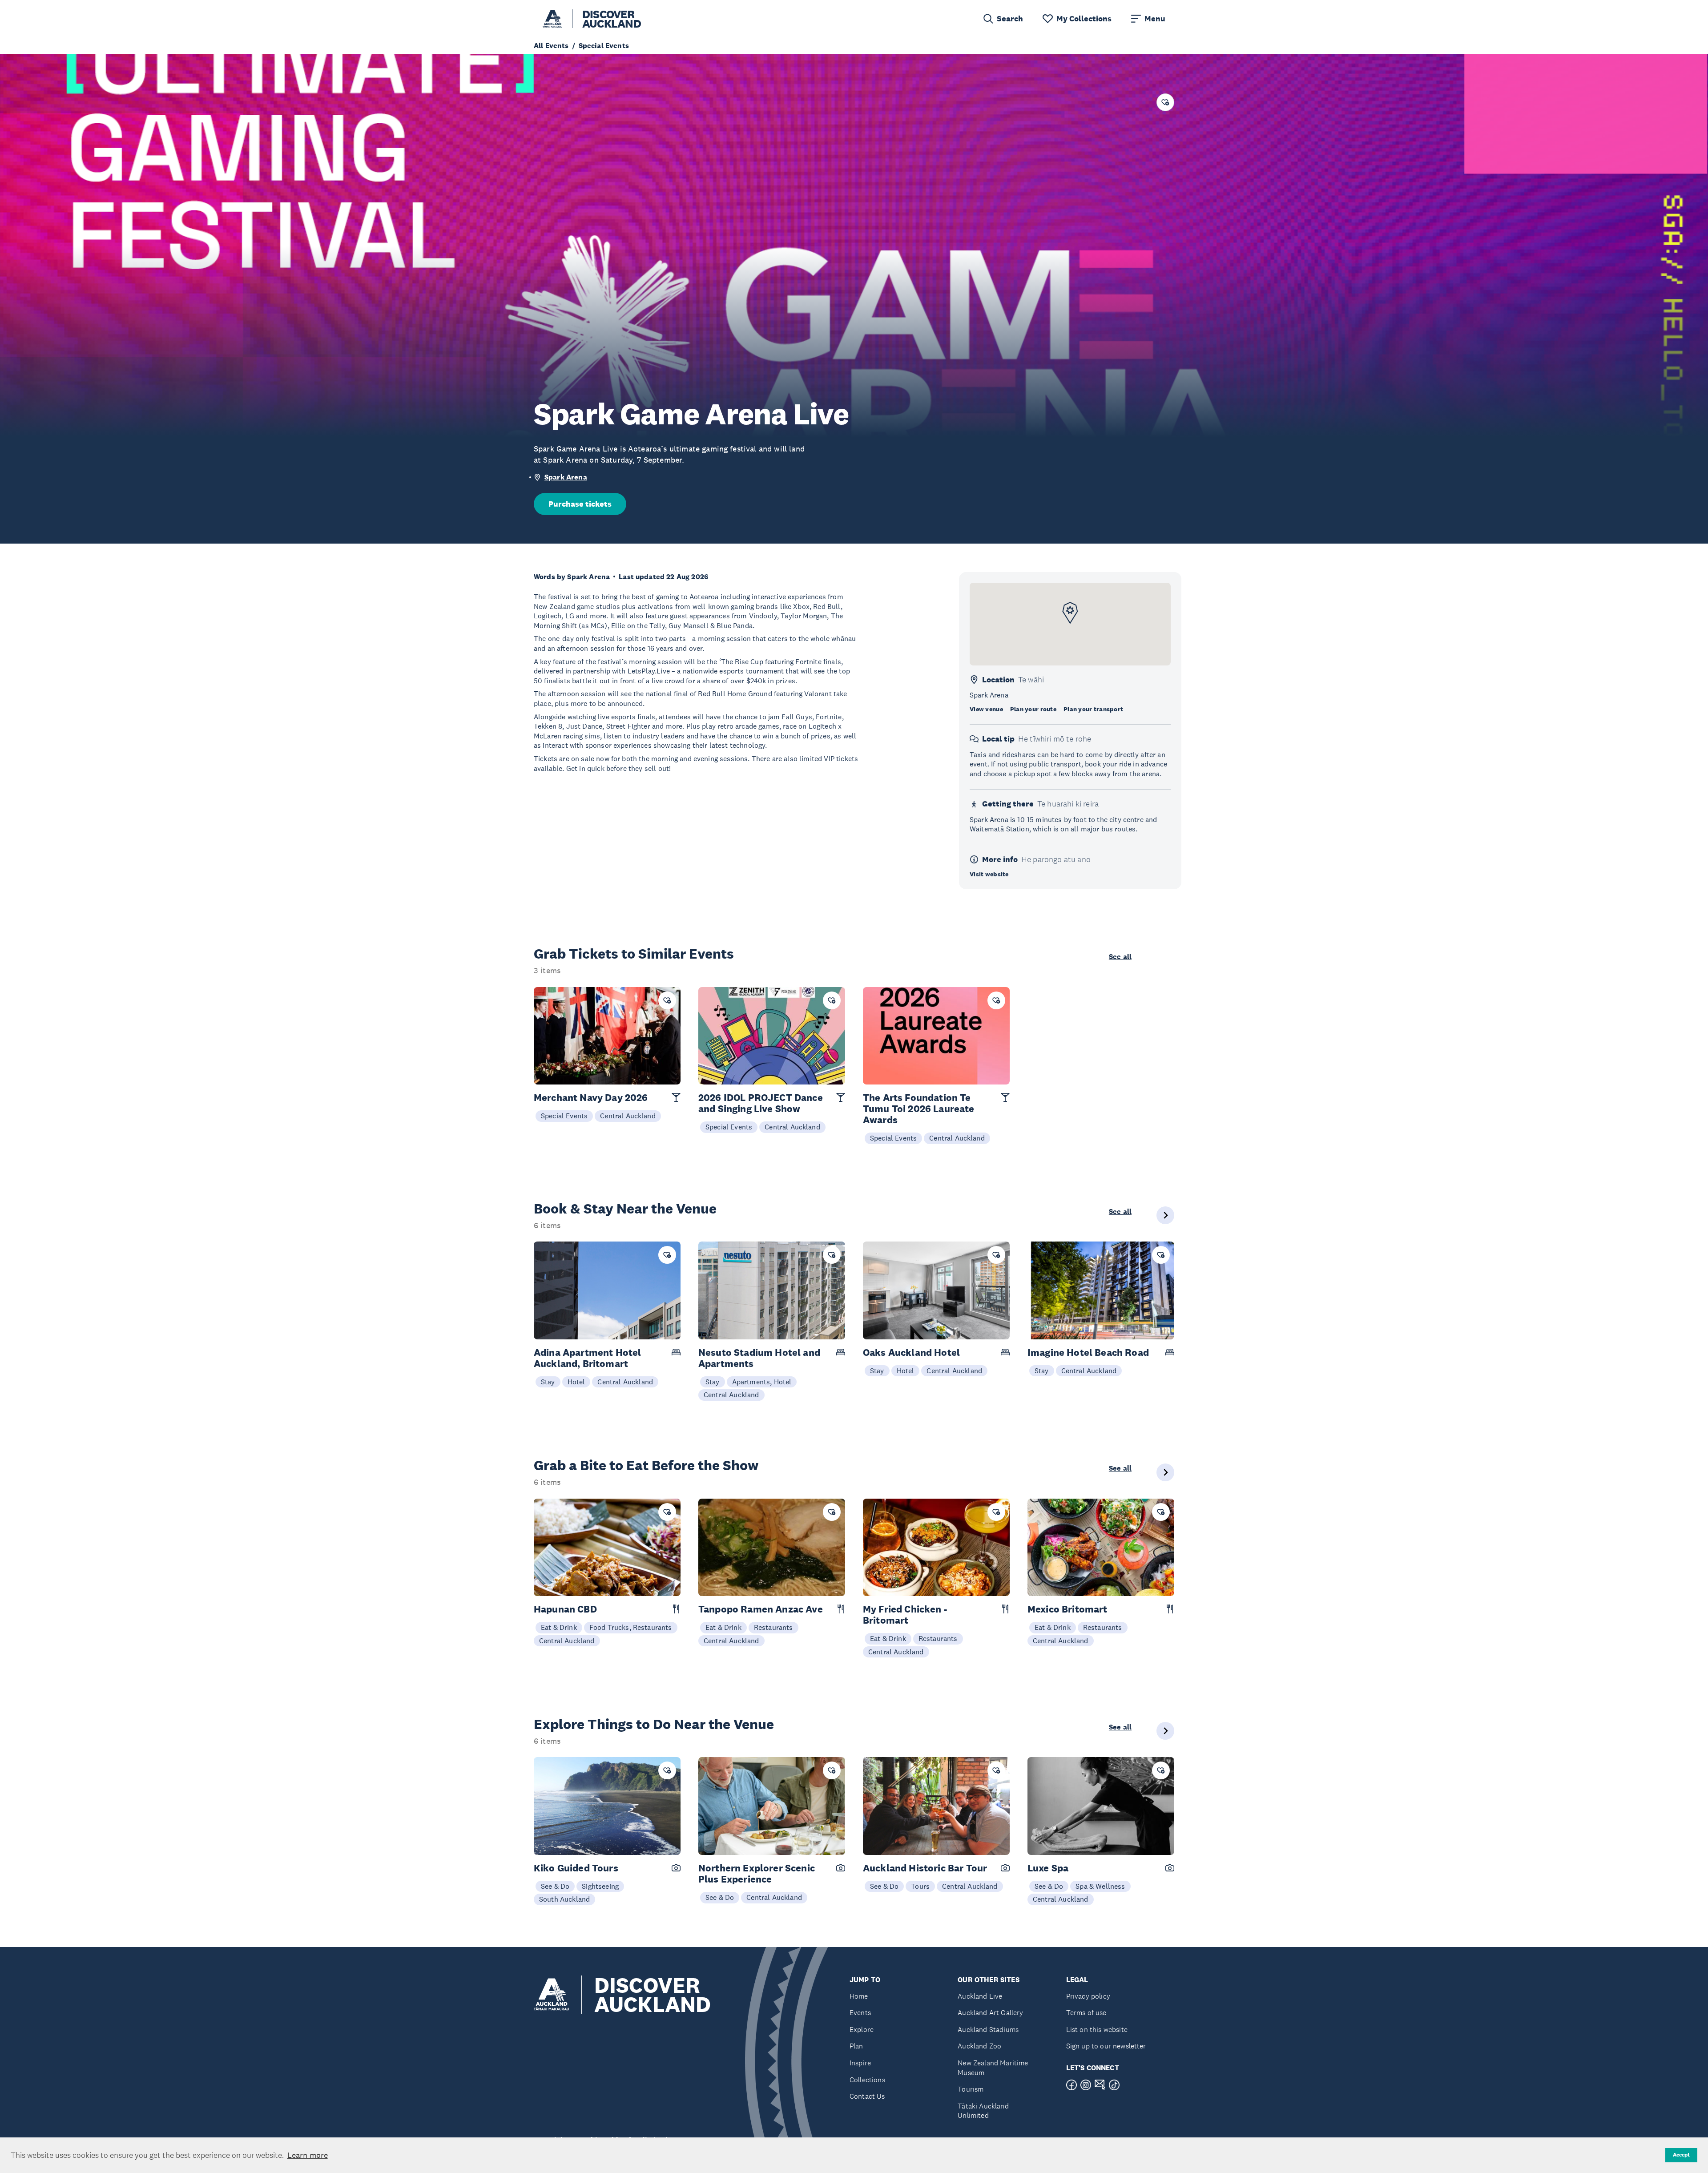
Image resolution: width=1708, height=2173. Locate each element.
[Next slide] (1165, 1215)
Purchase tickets (580, 504)
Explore (862, 2030)
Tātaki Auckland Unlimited (983, 2111)
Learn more (308, 2155)
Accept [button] (1681, 2155)
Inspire (860, 2063)
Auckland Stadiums (988, 2030)
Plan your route (1033, 709)
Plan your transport (1093, 709)
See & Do (555, 1886)
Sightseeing (600, 1886)
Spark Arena (566, 477)
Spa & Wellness (1100, 1886)
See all (1120, 957)
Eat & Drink (559, 1627)
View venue (986, 709)
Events (860, 2013)
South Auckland (564, 1899)
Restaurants (773, 1627)
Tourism (971, 2089)
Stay (548, 1382)
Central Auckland (628, 1116)
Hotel (576, 1382)
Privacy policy (1088, 1996)
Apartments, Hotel (762, 1382)
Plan (856, 2046)
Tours (920, 1886)
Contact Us (867, 2096)
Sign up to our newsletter (1106, 2046)
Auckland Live (980, 1996)
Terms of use (1086, 2013)
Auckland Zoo (979, 2046)
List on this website (1097, 2030)
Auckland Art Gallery (990, 2013)
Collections (867, 2080)
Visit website (989, 874)
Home (859, 1996)
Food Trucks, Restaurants (631, 1627)
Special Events (564, 1116)
